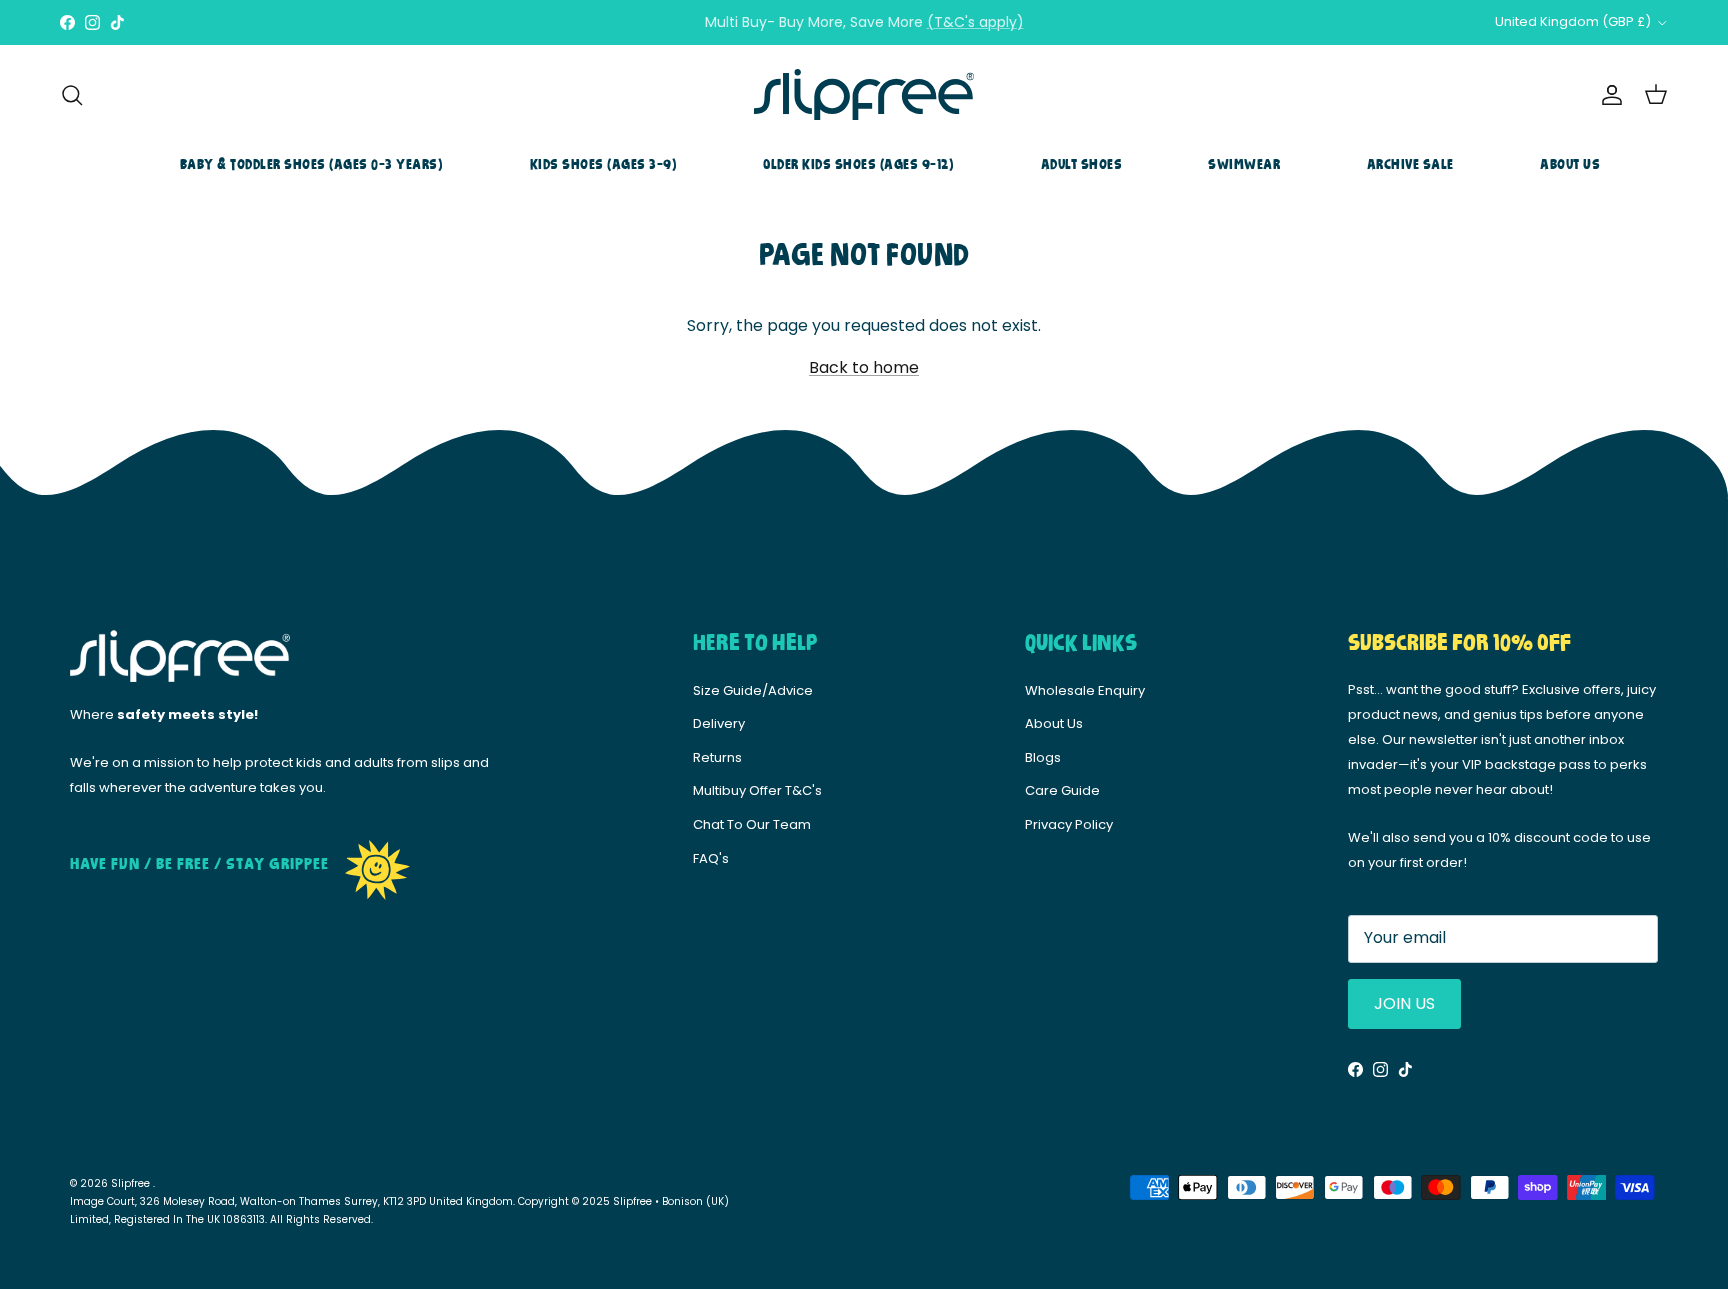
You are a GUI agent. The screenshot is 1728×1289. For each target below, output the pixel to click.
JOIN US (1404, 1003)
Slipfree (132, 1183)
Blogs (1043, 757)
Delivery (719, 723)
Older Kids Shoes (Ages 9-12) (858, 165)
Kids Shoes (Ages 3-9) (604, 165)
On (957, 30)
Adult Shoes (1082, 165)
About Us (1570, 165)
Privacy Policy (1069, 824)
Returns (717, 757)
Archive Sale (1410, 165)
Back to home (864, 367)
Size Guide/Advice (753, 690)
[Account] (1608, 95)
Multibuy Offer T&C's (757, 790)
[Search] (72, 95)
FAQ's (711, 858)
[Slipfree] (864, 95)
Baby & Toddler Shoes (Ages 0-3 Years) (312, 165)
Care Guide (1062, 790)
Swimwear (1244, 165)
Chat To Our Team (752, 824)
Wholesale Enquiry (1085, 690)
